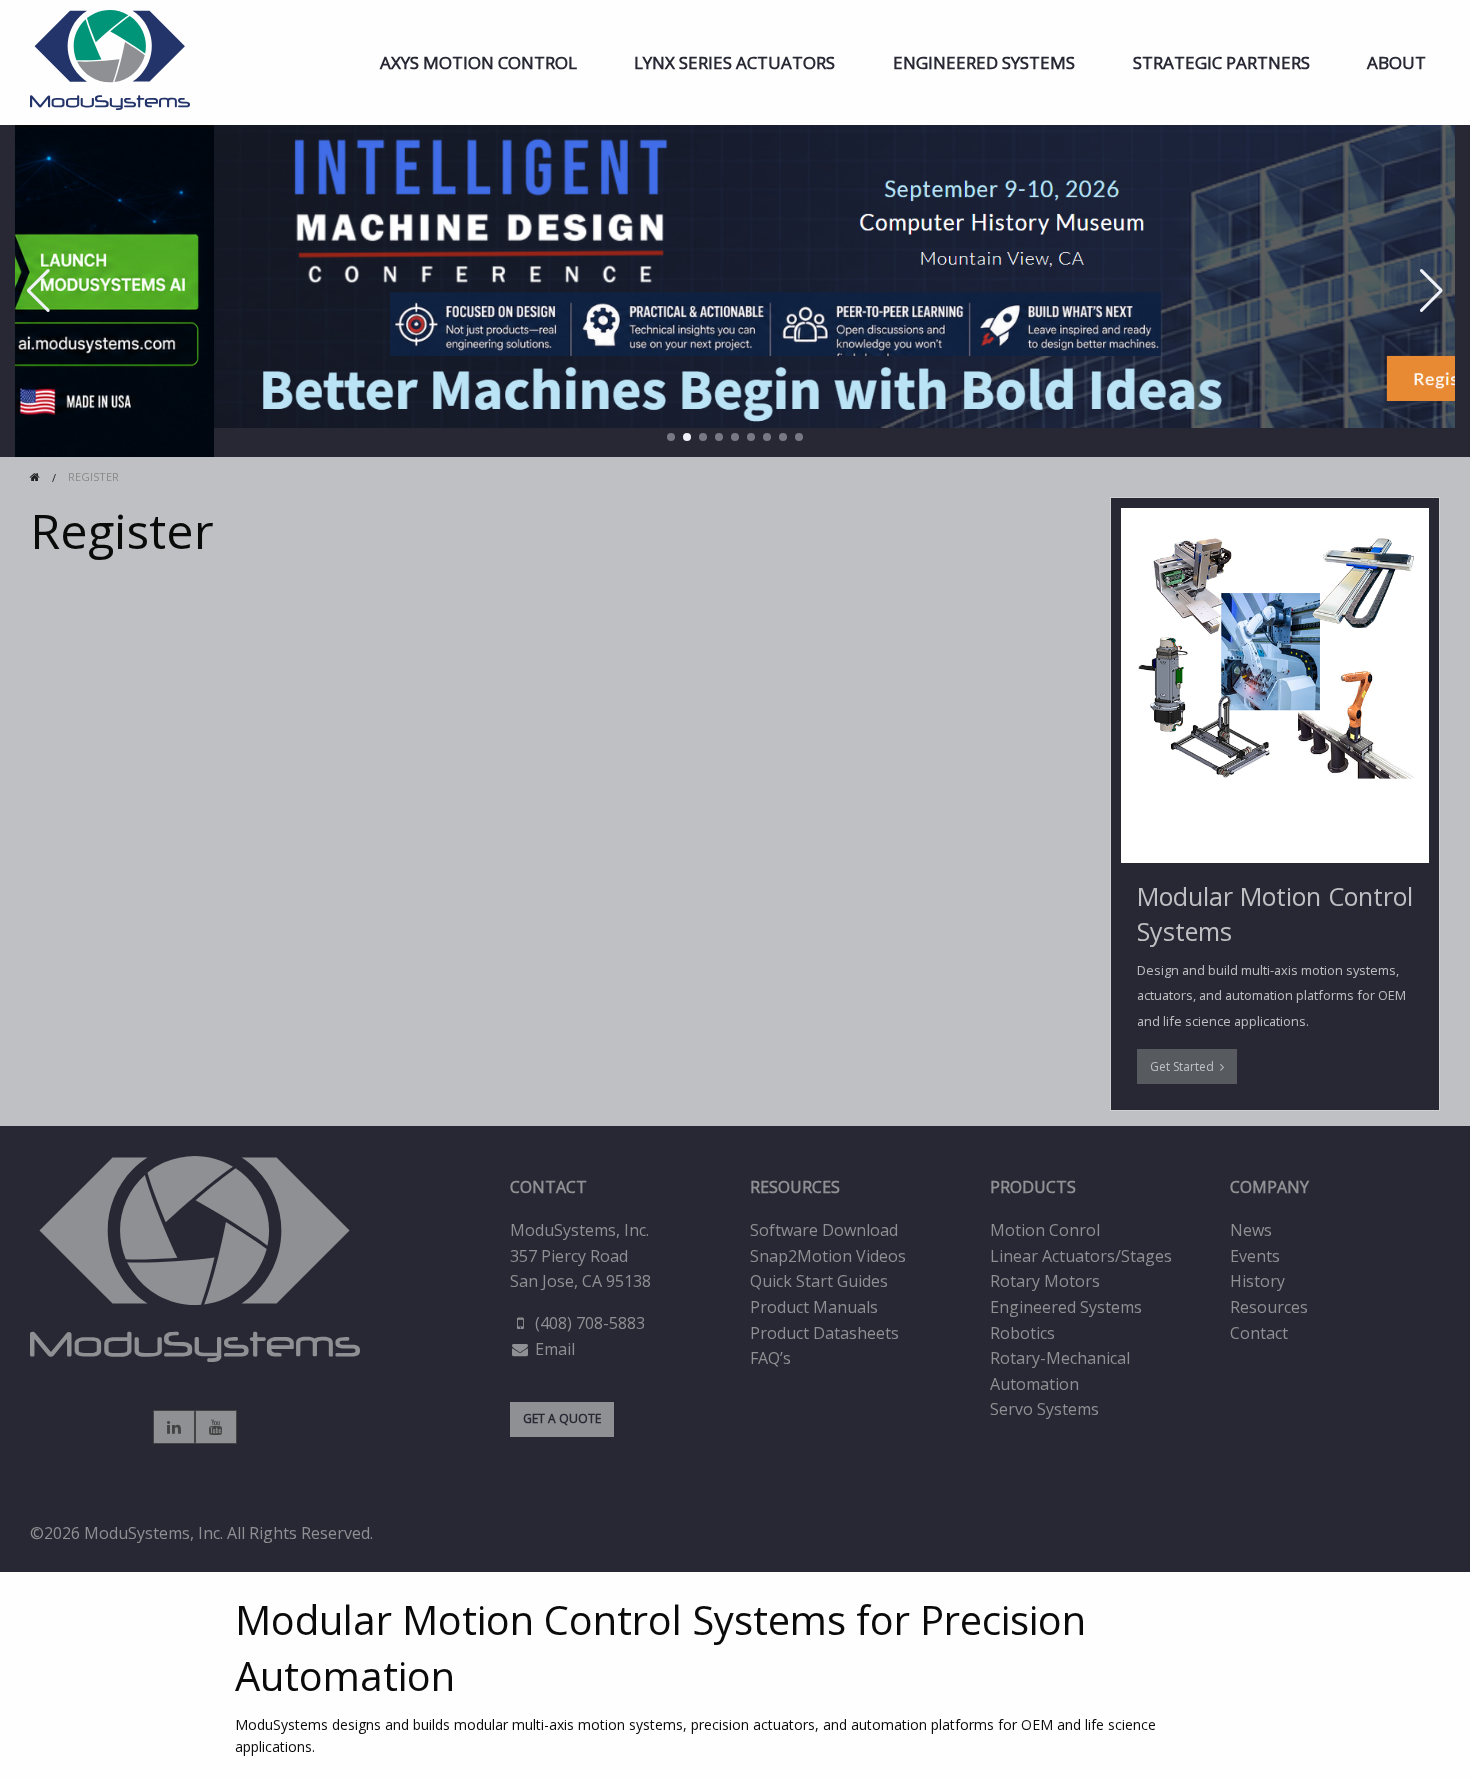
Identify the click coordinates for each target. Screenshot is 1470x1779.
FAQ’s (770, 1358)
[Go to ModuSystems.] (35, 476)
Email (555, 1349)
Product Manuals (814, 1307)
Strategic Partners (1221, 62)
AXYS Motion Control (478, 62)
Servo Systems (1044, 1409)
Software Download (824, 1230)
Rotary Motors (1045, 1281)
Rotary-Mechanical (1060, 1358)
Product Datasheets (824, 1333)
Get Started (1185, 1066)
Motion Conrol (1045, 1230)
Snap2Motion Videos (828, 1256)
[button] (671, 437)
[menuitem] (478, 62)
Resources (1269, 1307)
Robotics (1022, 1333)
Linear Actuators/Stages (1081, 1256)
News (1251, 1230)
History (1257, 1281)
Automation (1034, 1384)
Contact (1259, 1333)
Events (1255, 1256)
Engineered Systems (984, 62)
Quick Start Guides (819, 1281)
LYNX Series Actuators (734, 62)
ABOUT (1396, 62)
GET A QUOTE (562, 1418)
